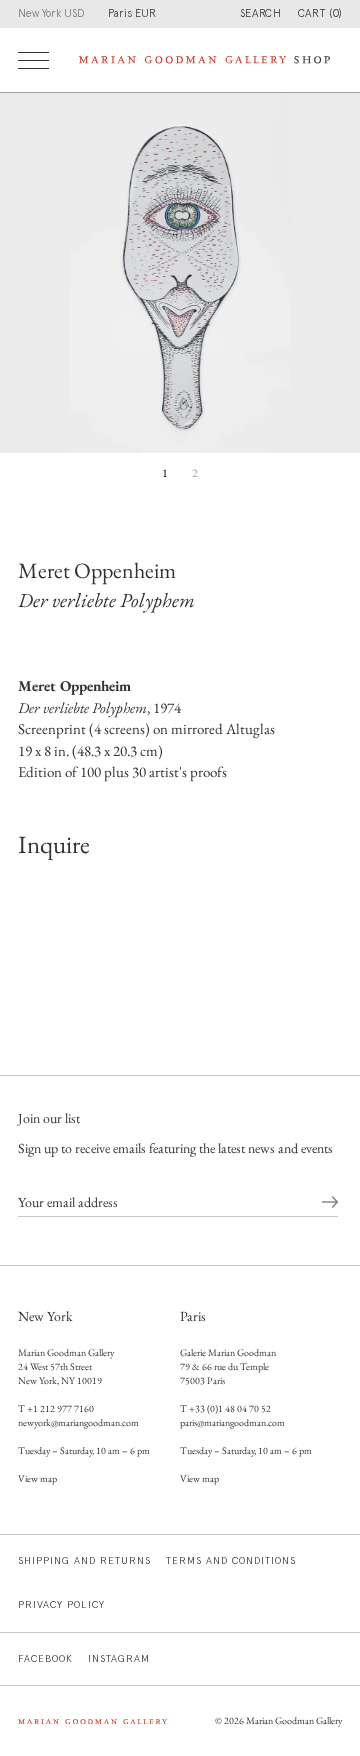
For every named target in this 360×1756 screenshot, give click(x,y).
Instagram (119, 1659)
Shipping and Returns (84, 1561)
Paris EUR (132, 13)
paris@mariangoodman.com (232, 1422)
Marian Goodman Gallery (294, 1720)
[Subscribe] (330, 1202)
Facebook (45, 1659)
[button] (320, 14)
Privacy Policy (61, 1605)
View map (37, 1478)
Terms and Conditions (231, 1561)
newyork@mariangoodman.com (78, 1422)
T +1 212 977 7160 (56, 1408)
